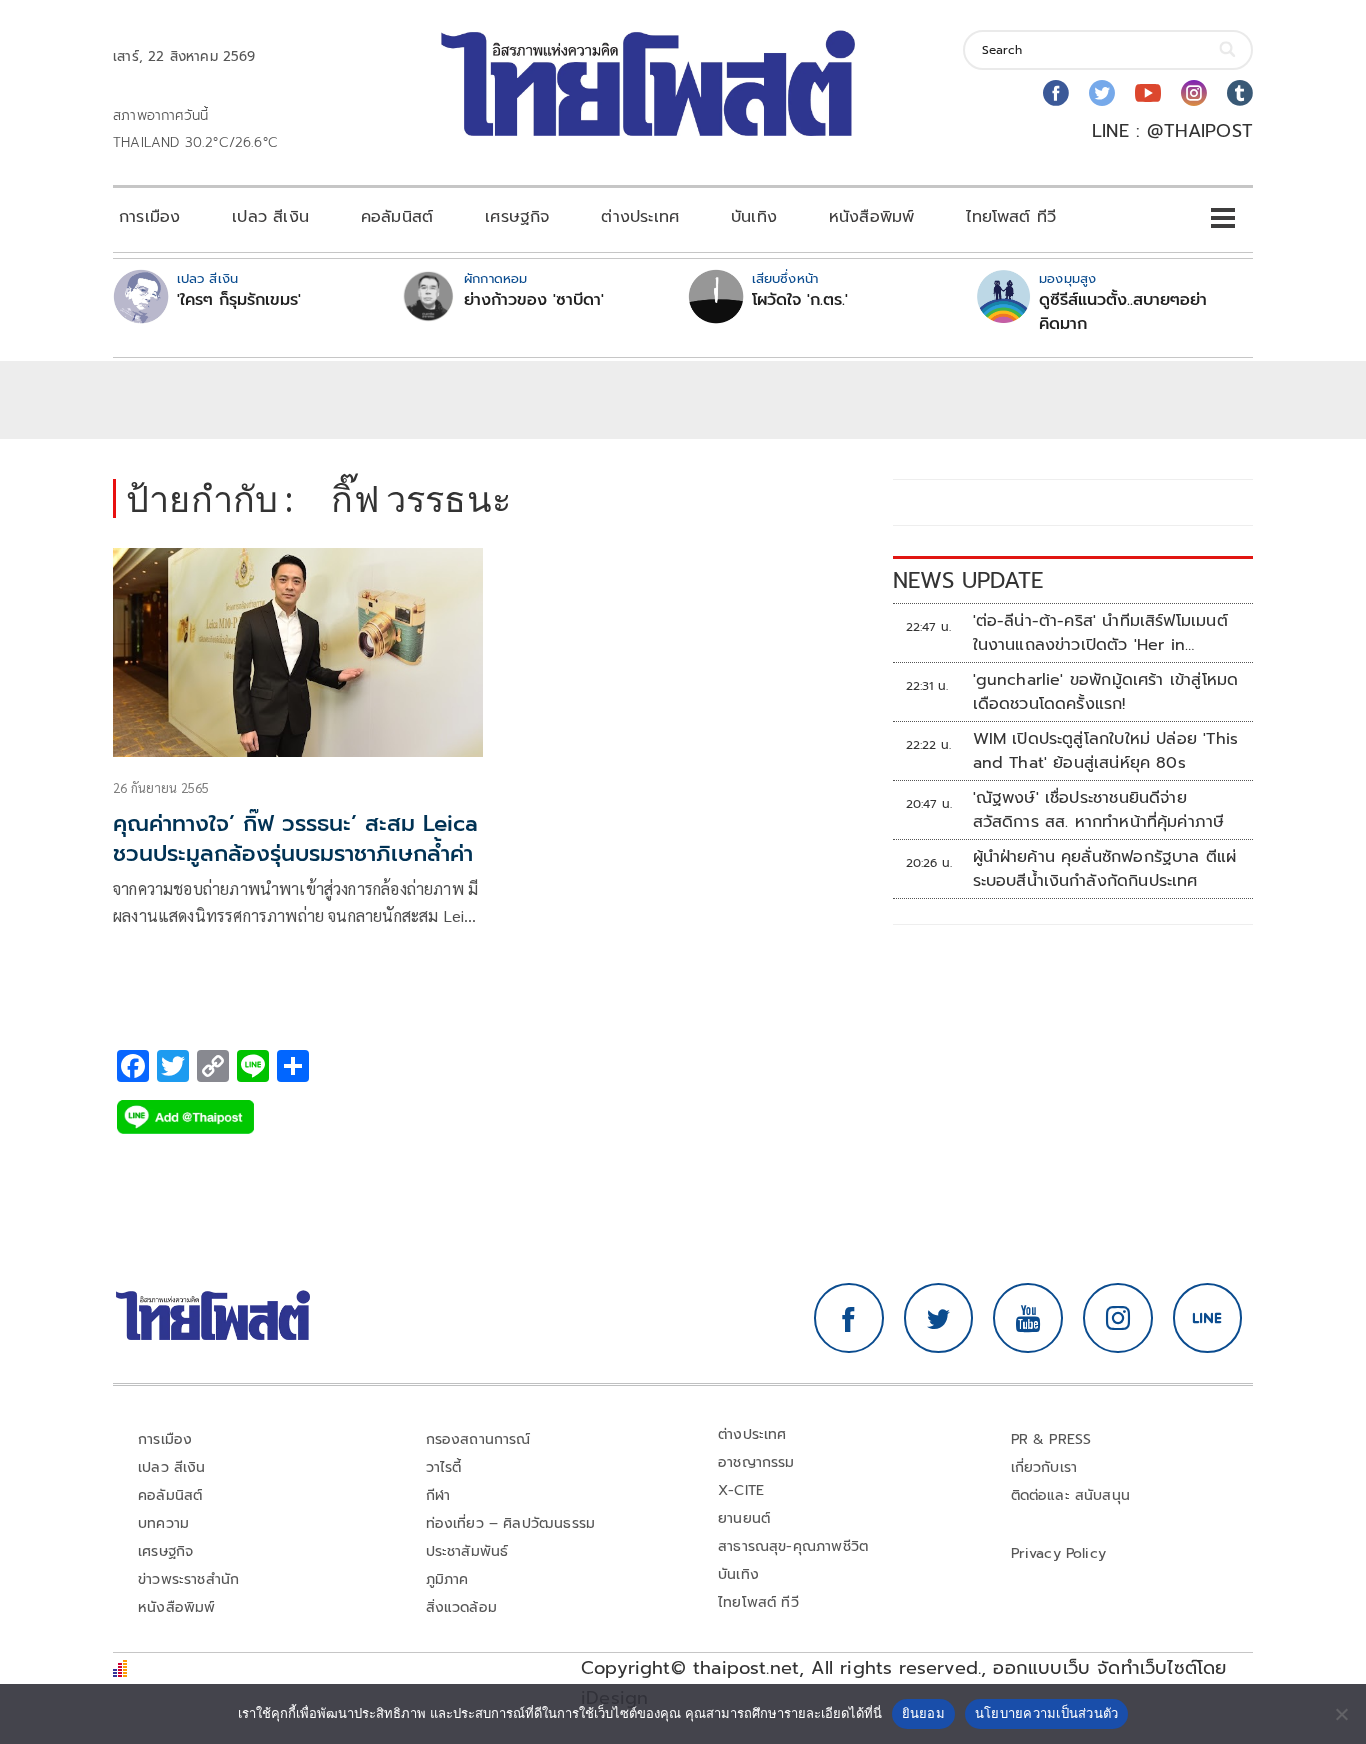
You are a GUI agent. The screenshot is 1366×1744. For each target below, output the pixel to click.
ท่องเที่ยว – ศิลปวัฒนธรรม (511, 1523)
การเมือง (149, 217)
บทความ (163, 1523)
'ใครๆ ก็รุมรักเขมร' (239, 300)
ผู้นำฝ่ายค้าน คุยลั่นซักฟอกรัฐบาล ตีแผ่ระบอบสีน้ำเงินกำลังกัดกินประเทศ (1105, 869)
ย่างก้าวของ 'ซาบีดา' (534, 300)
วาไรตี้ (444, 1467)
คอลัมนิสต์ (397, 217)
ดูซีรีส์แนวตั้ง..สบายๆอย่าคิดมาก (1123, 312)
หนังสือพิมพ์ (871, 217)
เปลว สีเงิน (270, 217)
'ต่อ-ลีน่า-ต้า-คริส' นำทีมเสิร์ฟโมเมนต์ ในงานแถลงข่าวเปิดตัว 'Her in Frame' (1100, 633)
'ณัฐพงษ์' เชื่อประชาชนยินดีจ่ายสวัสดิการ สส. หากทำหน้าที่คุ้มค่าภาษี (1099, 810)
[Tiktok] (1240, 93)
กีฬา (438, 1495)
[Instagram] (1194, 93)
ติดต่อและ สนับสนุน (1071, 1495)
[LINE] (1208, 1318)
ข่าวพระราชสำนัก (188, 1579)
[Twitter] (1102, 93)
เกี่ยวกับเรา (1044, 1467)
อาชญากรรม (756, 1462)
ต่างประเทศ (640, 217)
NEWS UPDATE (968, 580)
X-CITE (741, 1490)
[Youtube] (1148, 93)
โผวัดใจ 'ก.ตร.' (800, 300)
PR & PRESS (1051, 1439)
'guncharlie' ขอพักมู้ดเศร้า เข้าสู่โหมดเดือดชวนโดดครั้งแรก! (1106, 692)
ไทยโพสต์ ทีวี (1011, 217)
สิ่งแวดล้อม (461, 1607)
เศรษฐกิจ (517, 217)
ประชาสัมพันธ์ (467, 1551)
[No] (1341, 1714)
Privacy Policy (1059, 1553)
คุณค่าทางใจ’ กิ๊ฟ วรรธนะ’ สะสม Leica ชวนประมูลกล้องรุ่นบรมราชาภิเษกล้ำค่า (295, 839)
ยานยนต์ (744, 1518)
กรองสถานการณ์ (478, 1439)
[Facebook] (1056, 93)
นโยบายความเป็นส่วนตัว (1047, 1713)
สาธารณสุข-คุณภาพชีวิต (793, 1546)
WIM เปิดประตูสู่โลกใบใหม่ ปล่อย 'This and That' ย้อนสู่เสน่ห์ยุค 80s (1106, 751)
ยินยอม (923, 1713)
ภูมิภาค (447, 1579)
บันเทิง (754, 217)
